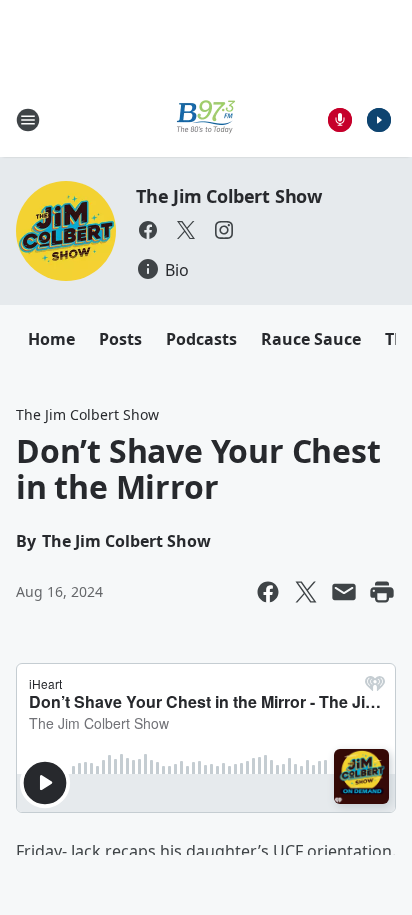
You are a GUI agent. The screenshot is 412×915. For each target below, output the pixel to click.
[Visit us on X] (186, 230)
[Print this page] (382, 592)
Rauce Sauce (311, 339)
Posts (120, 339)
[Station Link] (206, 119)
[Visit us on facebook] (148, 230)
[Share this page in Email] (344, 592)
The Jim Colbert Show (229, 196)
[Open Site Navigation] (28, 120)
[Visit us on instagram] (224, 230)
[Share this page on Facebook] (268, 592)
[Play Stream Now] (379, 120)
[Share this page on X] (306, 592)
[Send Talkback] (340, 120)
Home (51, 339)
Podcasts (201, 339)
